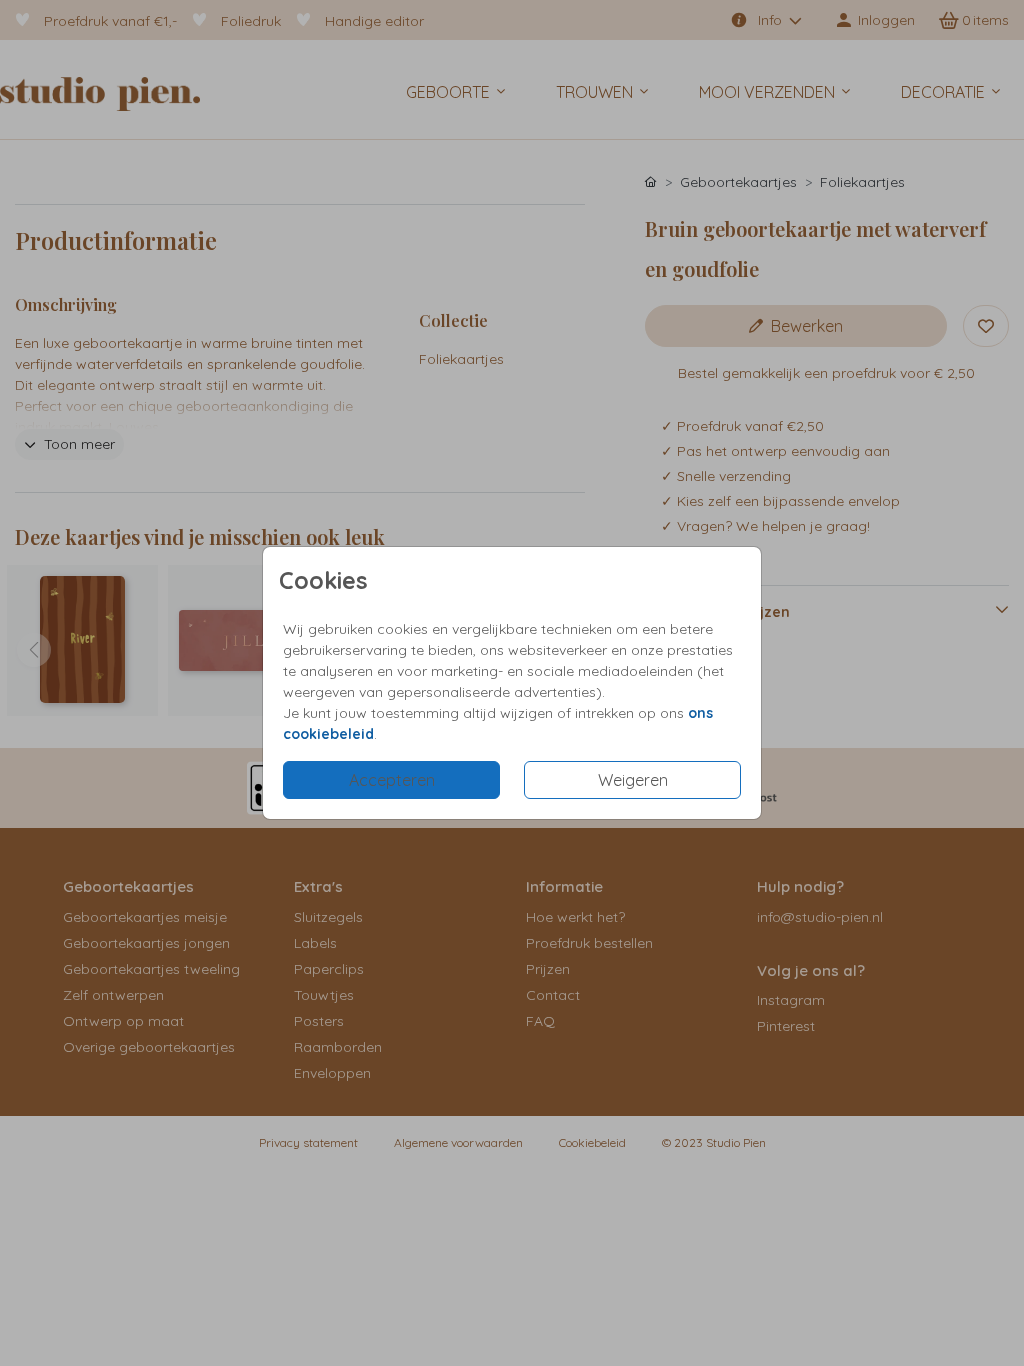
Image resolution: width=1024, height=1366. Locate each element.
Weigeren (633, 780)
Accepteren (392, 780)
